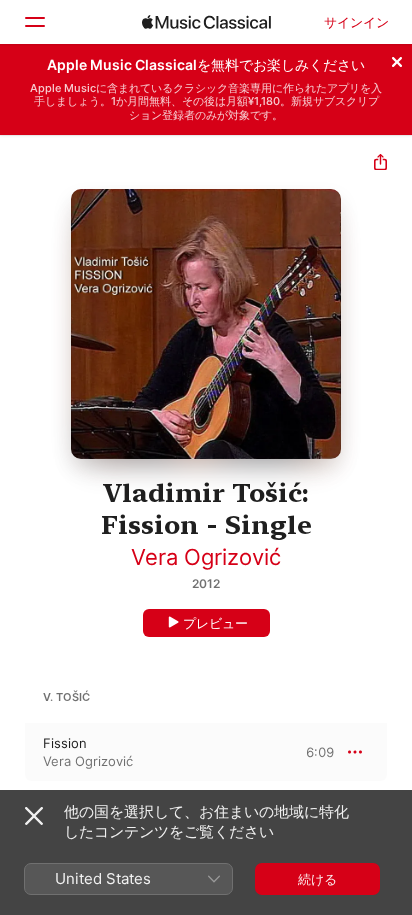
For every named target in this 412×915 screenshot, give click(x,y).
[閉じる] (397, 59)
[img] (206, 22)
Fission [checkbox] (65, 743)
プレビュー (215, 623)
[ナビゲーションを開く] (34, 22)
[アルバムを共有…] (380, 164)
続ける (317, 879)
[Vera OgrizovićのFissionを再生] (13, 752)
